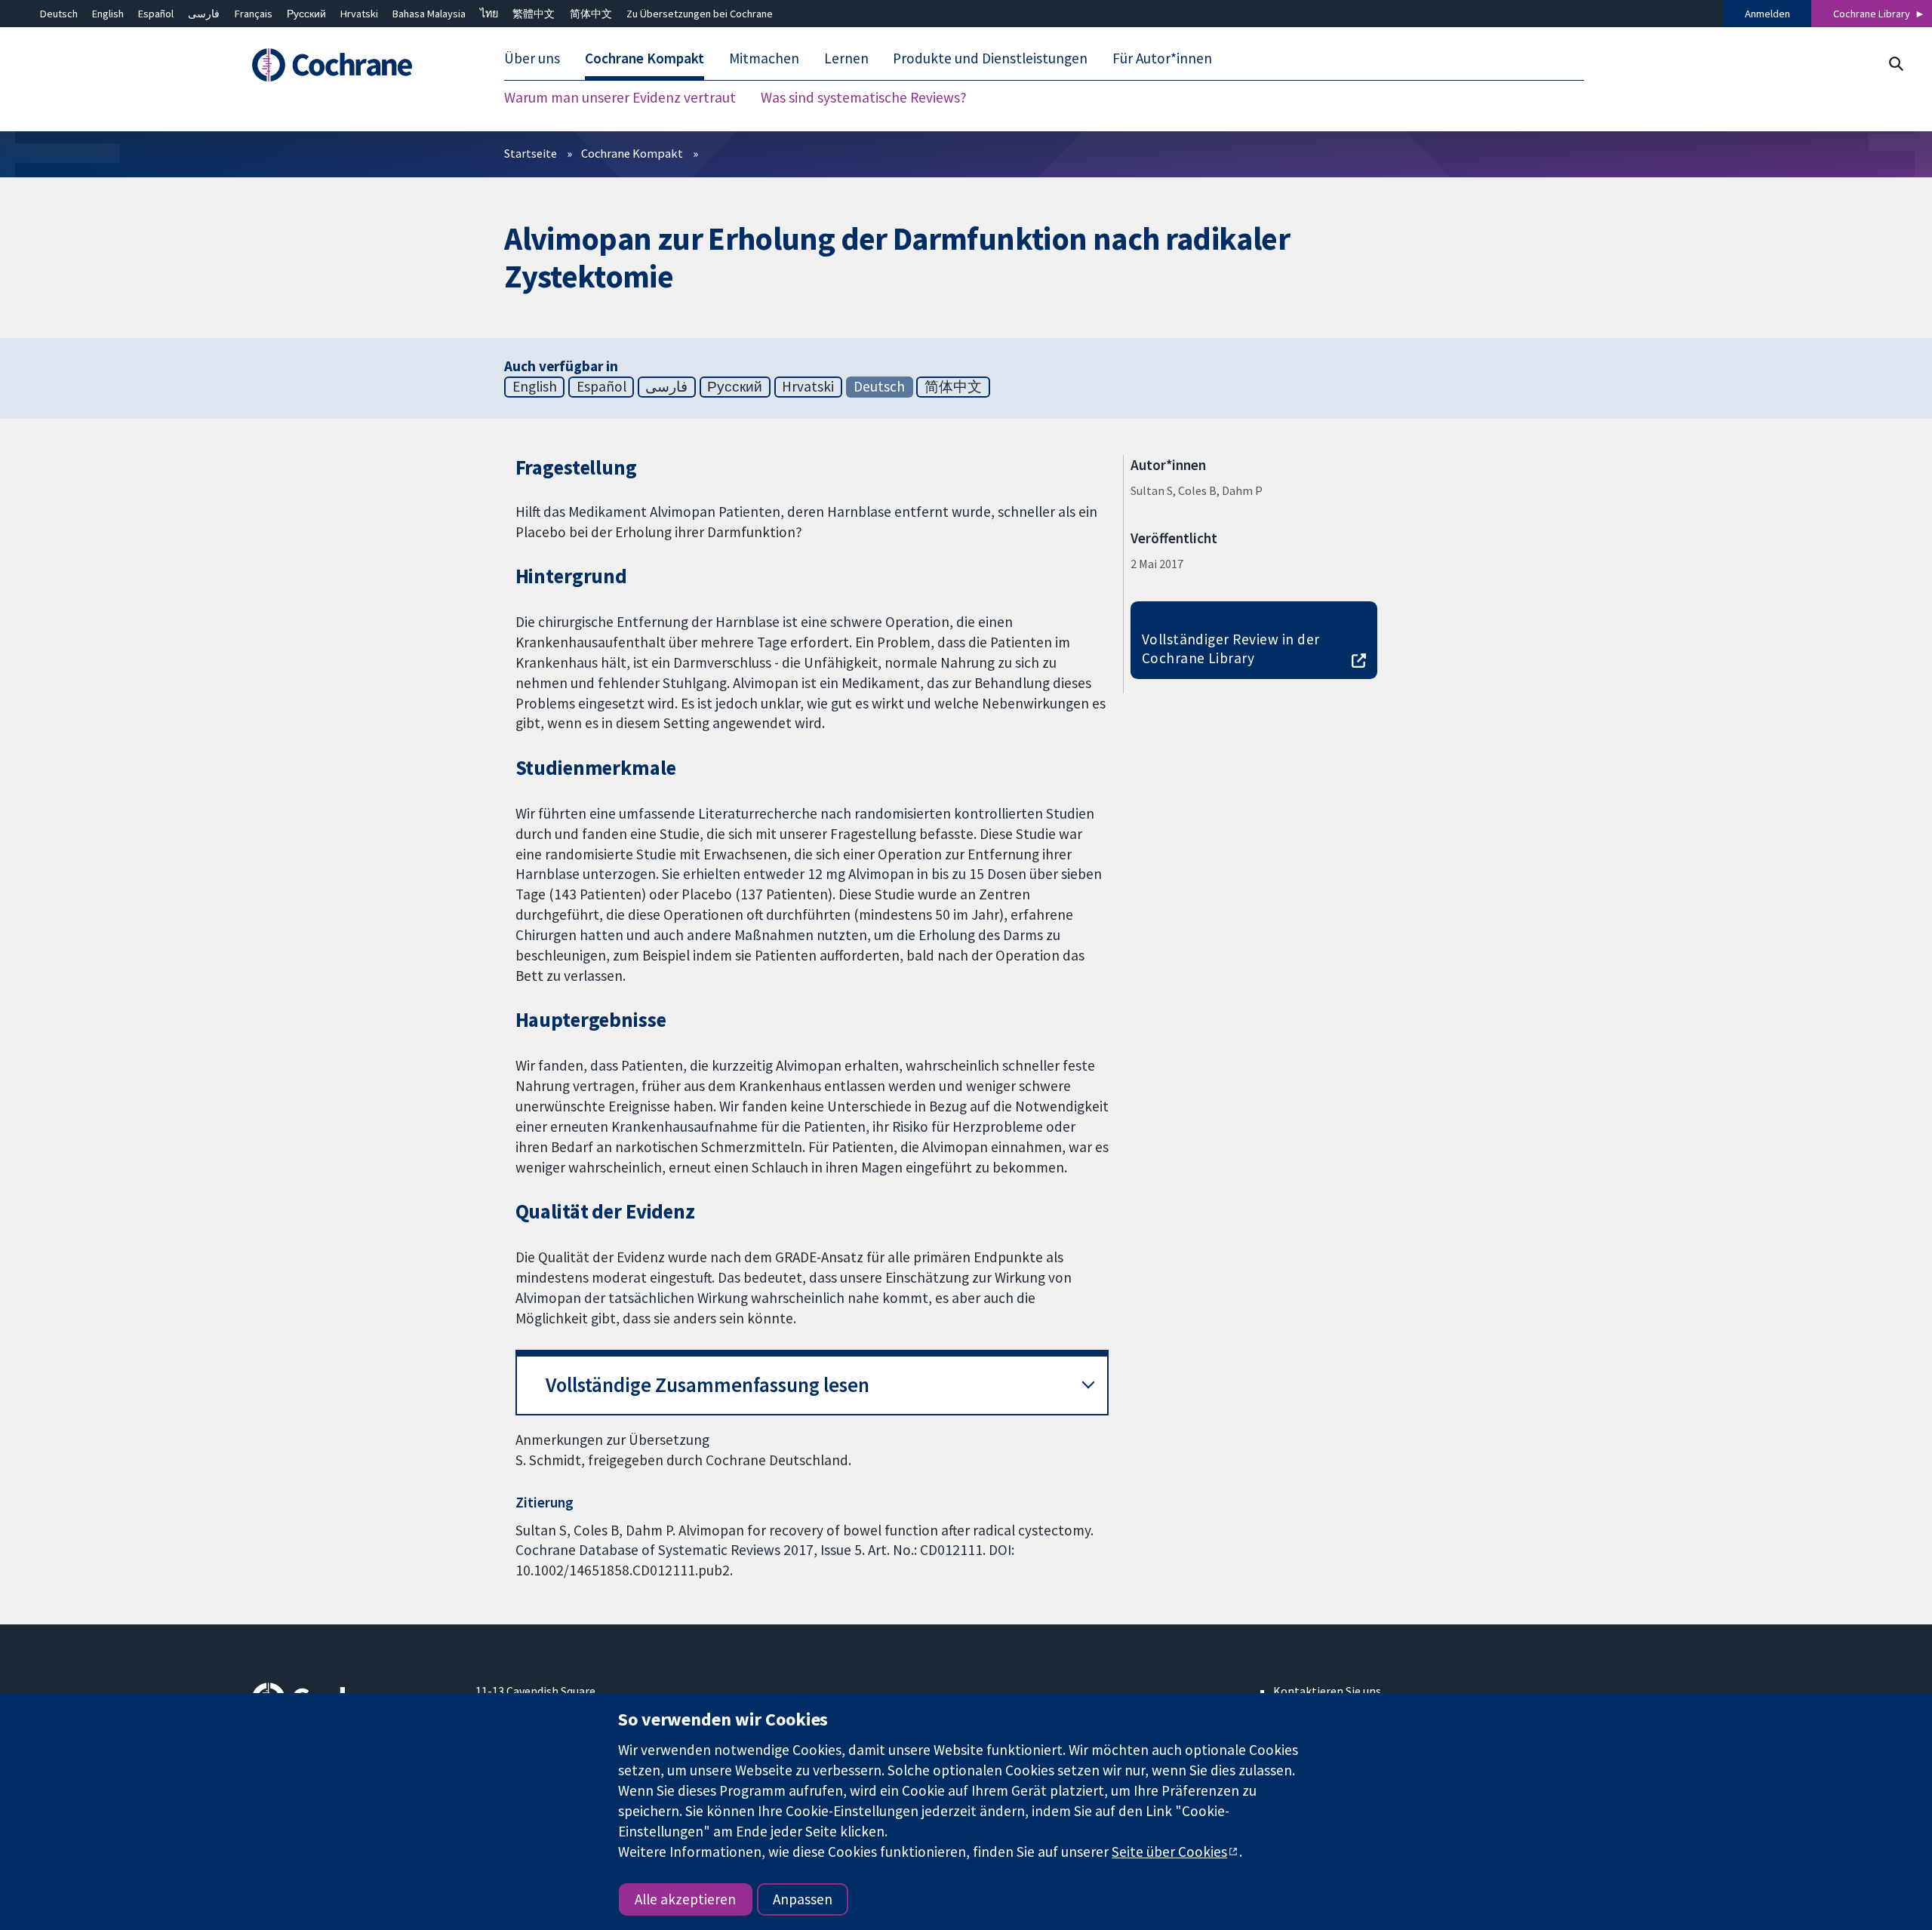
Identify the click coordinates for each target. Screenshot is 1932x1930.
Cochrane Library (1872, 14)
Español (156, 14)
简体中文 (591, 14)
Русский (306, 14)
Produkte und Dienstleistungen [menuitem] (990, 59)
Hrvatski (359, 14)
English (108, 14)
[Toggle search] (1895, 64)
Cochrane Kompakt (632, 153)
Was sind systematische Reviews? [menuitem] (864, 98)
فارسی (204, 14)
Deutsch (59, 14)
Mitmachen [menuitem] (764, 59)
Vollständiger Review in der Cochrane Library (1231, 648)
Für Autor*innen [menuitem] (1162, 59)
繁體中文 (534, 14)
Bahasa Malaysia (429, 14)
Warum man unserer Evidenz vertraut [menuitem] (620, 98)
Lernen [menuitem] (846, 59)
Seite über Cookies (1169, 1852)
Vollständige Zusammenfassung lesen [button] (708, 1385)
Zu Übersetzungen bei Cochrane (700, 14)
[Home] (353, 66)
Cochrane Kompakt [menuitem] (645, 59)
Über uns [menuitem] (532, 59)
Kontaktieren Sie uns (1327, 1691)
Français (254, 14)
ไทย (489, 14)
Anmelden (1767, 14)
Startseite (531, 153)
